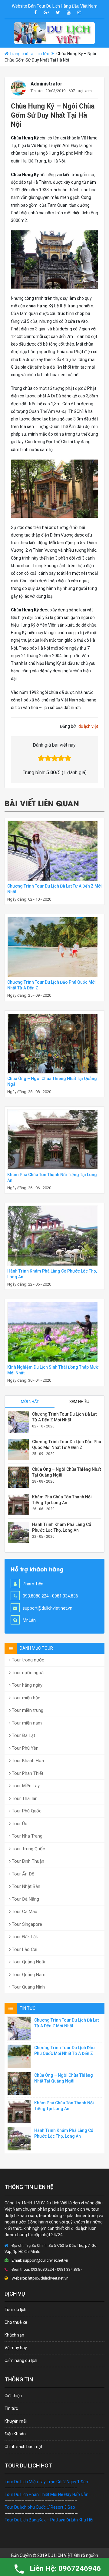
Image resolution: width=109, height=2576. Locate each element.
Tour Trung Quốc (28, 1849)
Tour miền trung (27, 1710)
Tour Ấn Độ (23, 1874)
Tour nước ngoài (28, 1673)
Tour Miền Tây (25, 1786)
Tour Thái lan (24, 1798)
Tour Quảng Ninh (28, 1987)
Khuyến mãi (16, 2421)
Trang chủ (19, 54)
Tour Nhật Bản (25, 1886)
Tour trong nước (27, 1660)
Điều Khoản (15, 2434)
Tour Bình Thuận (27, 1861)
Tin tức (42, 54)
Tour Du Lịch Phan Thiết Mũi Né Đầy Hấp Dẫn (46, 2494)
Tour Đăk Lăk (24, 1937)
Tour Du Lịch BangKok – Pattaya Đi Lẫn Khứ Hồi (49, 2520)
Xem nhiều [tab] (79, 1402)
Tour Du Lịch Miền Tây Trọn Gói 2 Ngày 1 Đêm (47, 2482)
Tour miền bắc (25, 1698)
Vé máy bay (16, 2348)
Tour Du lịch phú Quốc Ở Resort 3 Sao (40, 2507)
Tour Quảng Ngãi (28, 1962)
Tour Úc (19, 1824)
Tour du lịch (15, 2310)
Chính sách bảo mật (23, 2447)
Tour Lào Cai (24, 1949)
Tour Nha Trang (26, 1836)
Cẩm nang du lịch (21, 2360)
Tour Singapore (26, 1924)
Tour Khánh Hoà (27, 1761)
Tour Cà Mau (24, 1912)
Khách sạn (14, 2335)
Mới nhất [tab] (30, 1402)
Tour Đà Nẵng (25, 1899)
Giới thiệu (13, 2396)
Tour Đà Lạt (23, 1735)
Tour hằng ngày (26, 1685)
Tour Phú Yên (25, 1748)
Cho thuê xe (16, 2322)
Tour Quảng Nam (28, 1975)
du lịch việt (88, 726)
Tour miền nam (26, 1723)
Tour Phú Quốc (26, 1811)
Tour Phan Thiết (27, 1773)
